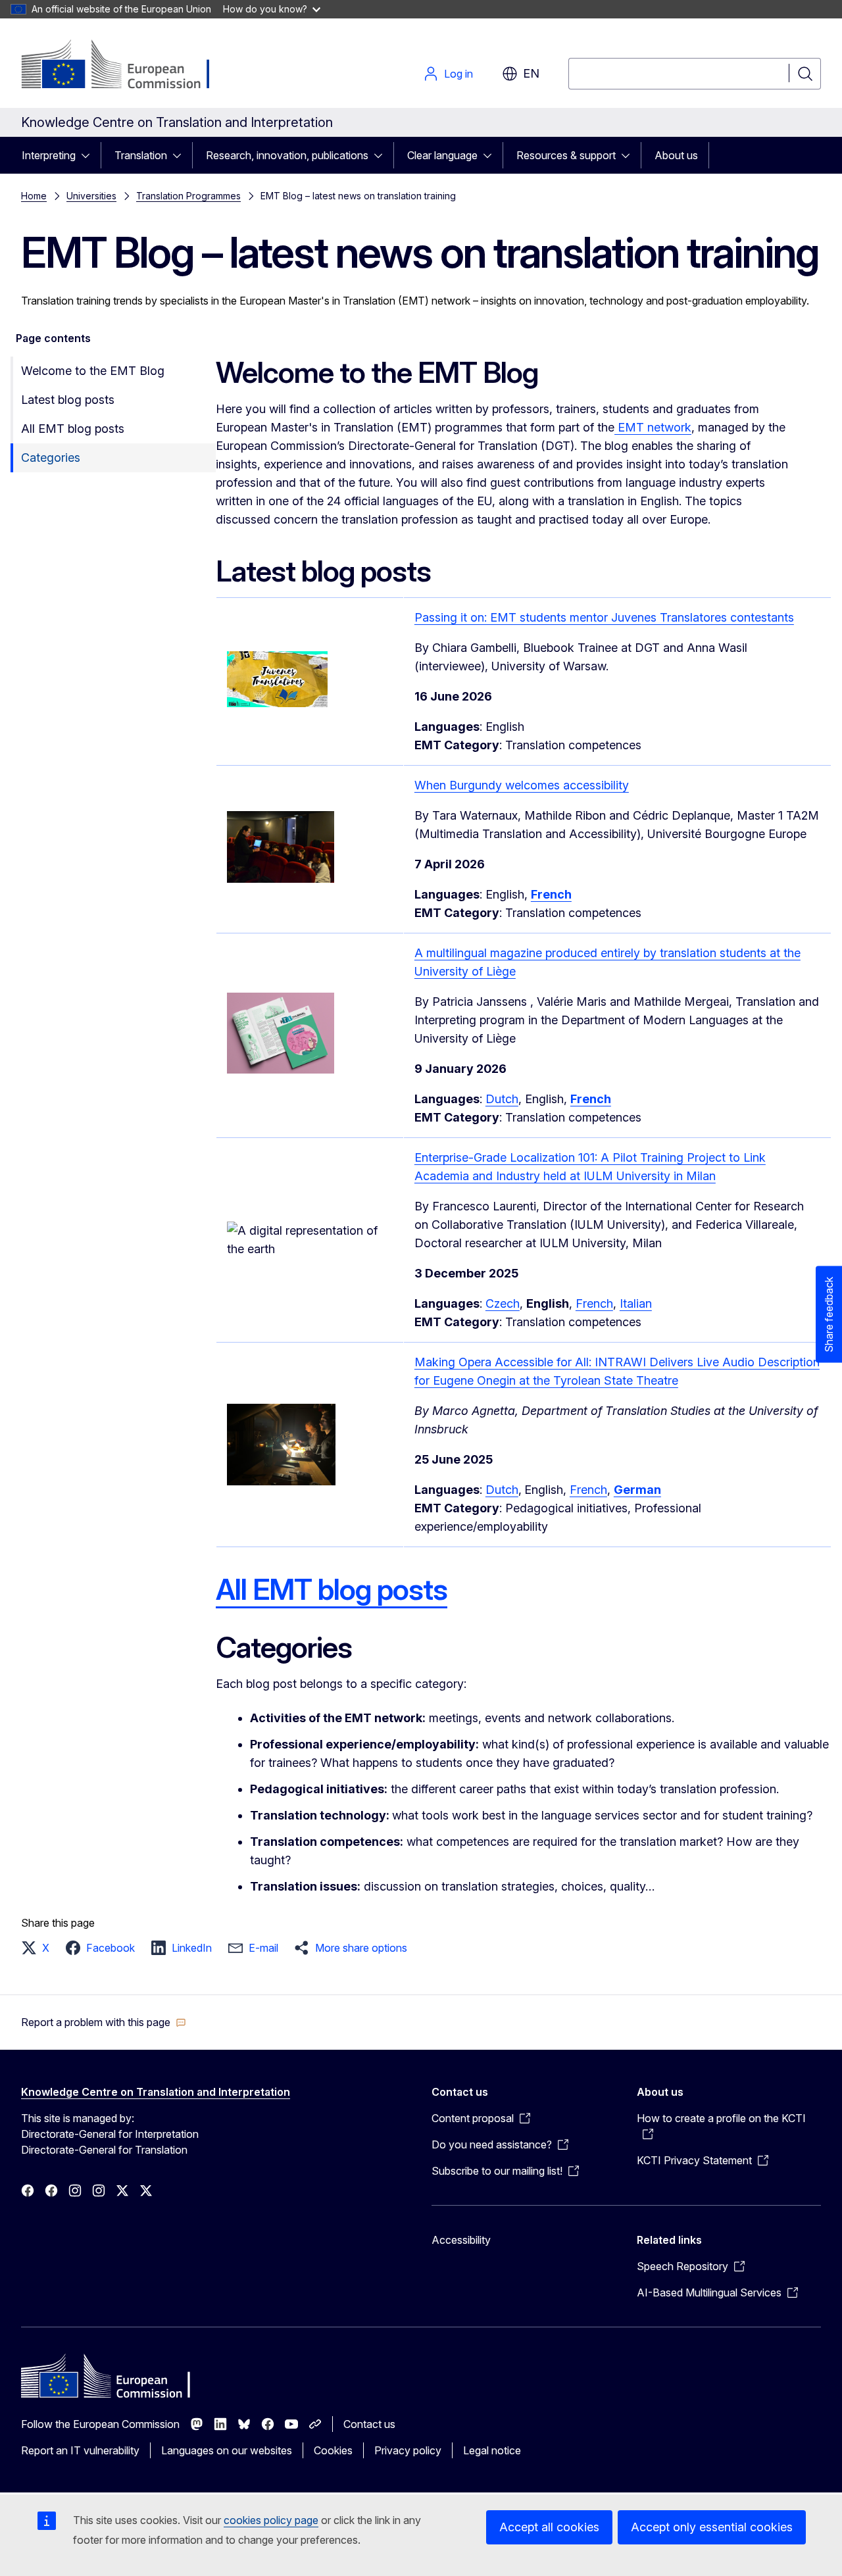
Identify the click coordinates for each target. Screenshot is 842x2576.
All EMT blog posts (73, 429)
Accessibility (461, 2240)
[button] (39, 1948)
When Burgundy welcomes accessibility (522, 785)
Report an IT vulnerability (80, 2450)
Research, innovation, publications (287, 155)
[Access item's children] (89, 155)
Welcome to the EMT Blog (93, 371)
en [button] (531, 73)
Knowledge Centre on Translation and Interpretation (156, 2092)
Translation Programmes (188, 196)
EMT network (653, 427)
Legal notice (492, 2450)
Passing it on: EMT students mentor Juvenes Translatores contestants (604, 617)
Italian (636, 1303)
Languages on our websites (227, 2450)
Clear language (442, 155)
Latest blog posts (68, 400)
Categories (51, 458)
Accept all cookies (549, 2527)
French (594, 1303)
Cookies (333, 2450)
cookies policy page (271, 2520)
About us (676, 155)
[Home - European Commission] (127, 66)
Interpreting (49, 155)
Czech (503, 1303)
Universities (91, 196)
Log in (458, 74)
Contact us (369, 2424)
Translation (141, 155)
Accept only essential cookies (712, 2527)
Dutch (502, 1099)
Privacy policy (408, 2450)
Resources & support (566, 155)
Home (34, 196)
